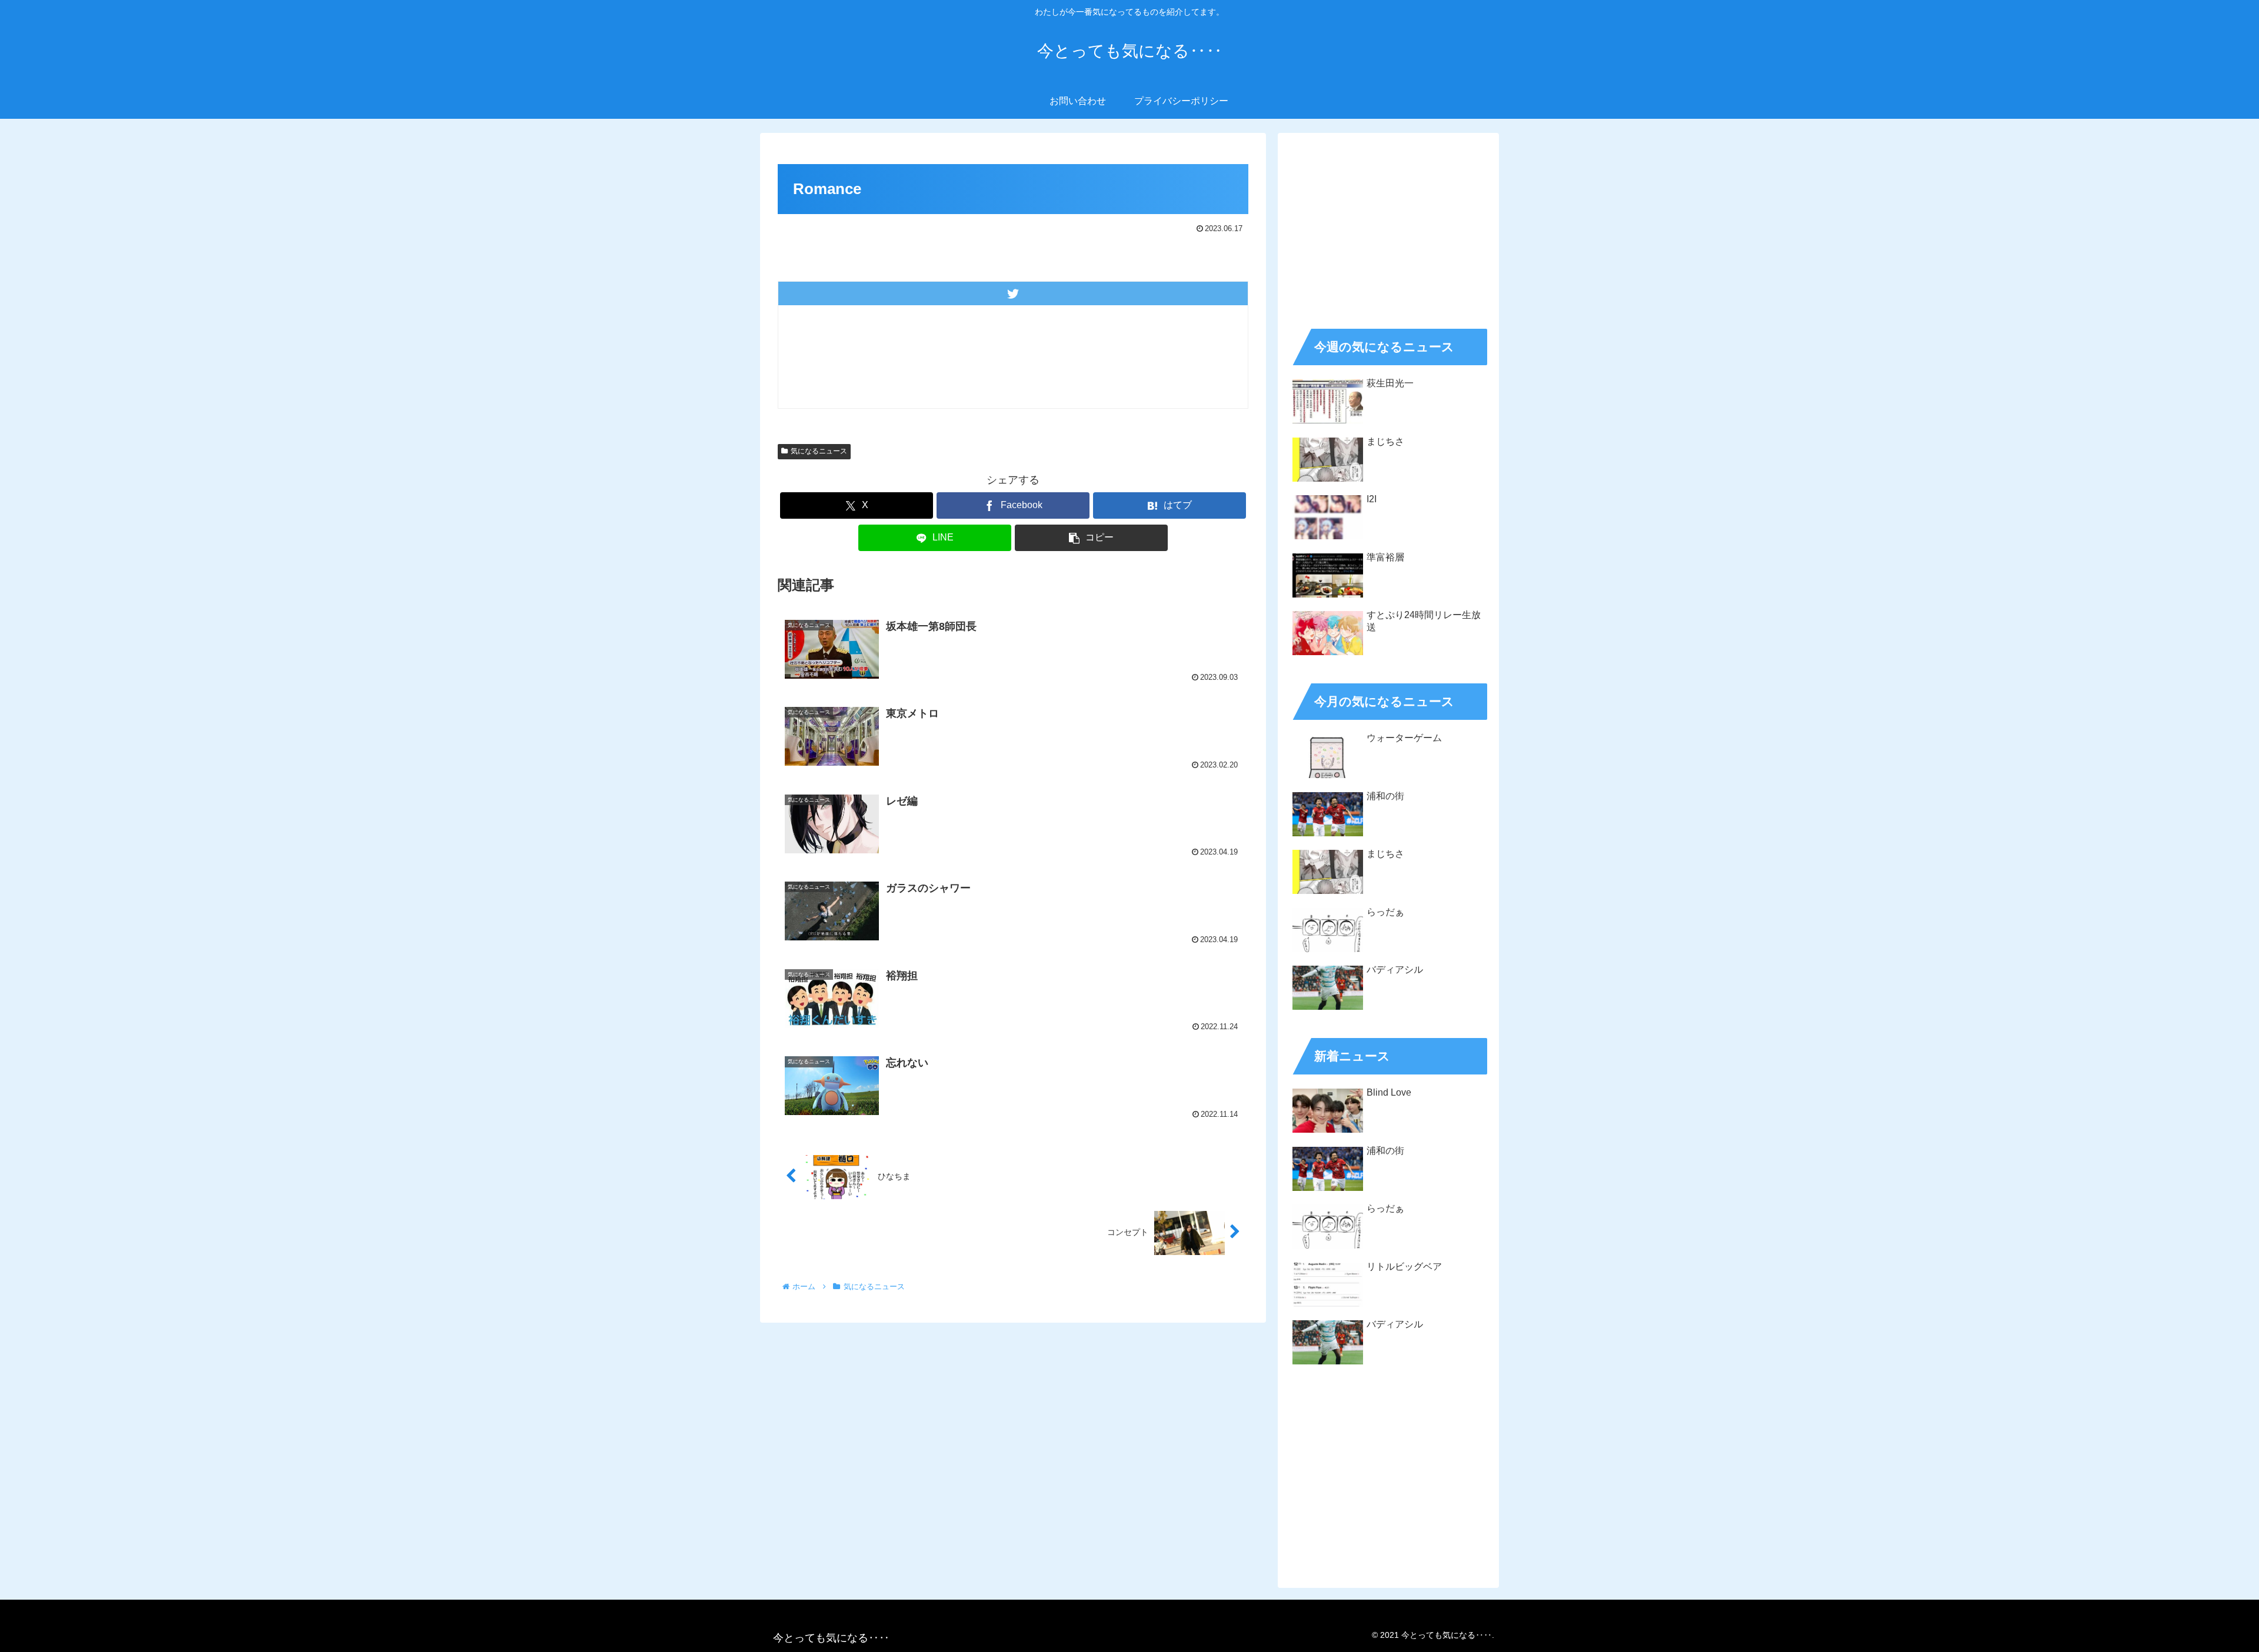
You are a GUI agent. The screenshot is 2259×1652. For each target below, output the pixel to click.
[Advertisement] (1388, 227)
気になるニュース (819, 451)
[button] (1091, 538)
